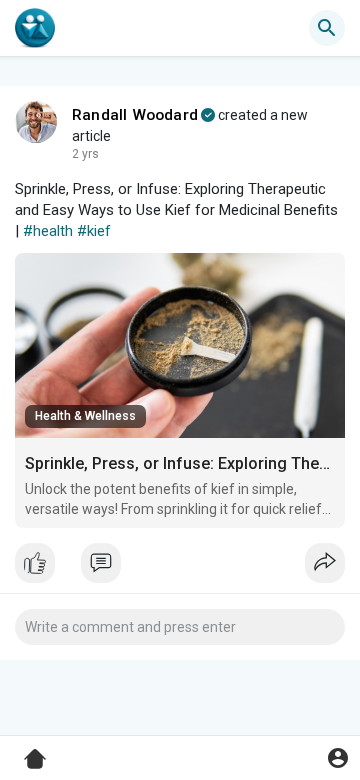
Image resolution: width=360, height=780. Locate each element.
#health (48, 231)
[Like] (180, 568)
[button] (337, 757)
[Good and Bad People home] (35, 28)
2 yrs (85, 154)
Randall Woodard (135, 115)
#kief (94, 231)
